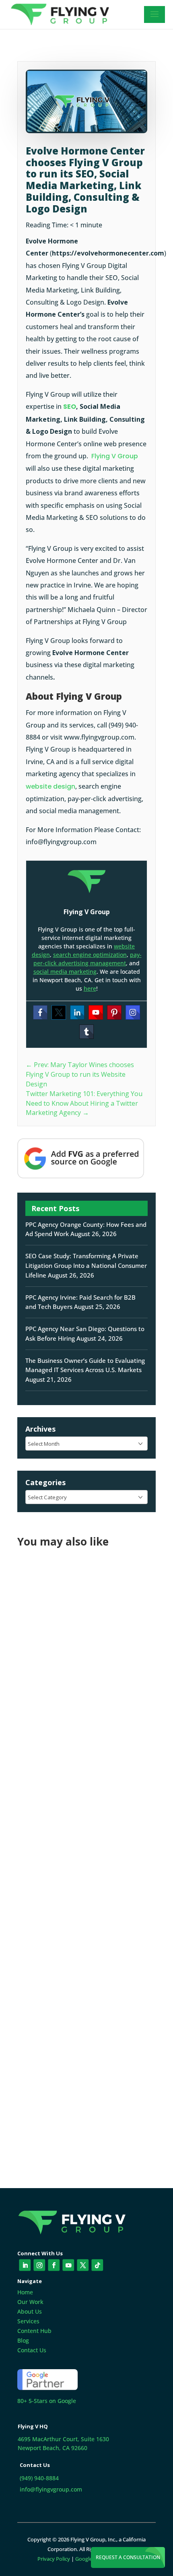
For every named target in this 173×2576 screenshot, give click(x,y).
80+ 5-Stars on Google (47, 2401)
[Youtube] (96, 1012)
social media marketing (65, 972)
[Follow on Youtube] (68, 2265)
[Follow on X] (83, 2265)
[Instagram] (133, 1012)
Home (25, 2292)
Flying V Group (115, 456)
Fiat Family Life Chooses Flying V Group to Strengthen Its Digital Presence (78, 1659)
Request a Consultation (128, 2557)
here (90, 988)
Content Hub (34, 2331)
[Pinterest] (114, 1012)
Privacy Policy (54, 2559)
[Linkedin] (77, 1012)
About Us (30, 2311)
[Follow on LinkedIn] (25, 2265)
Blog (23, 2340)
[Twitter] (59, 1012)
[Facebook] (40, 1012)
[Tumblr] (86, 1032)
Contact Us (32, 2350)
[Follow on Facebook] (54, 2265)
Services (28, 2321)
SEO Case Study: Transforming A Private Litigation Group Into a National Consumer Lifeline (86, 1265)
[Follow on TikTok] (97, 2265)
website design (50, 786)
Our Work (30, 2302)
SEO (70, 407)
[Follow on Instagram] (39, 2265)
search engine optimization (90, 955)
